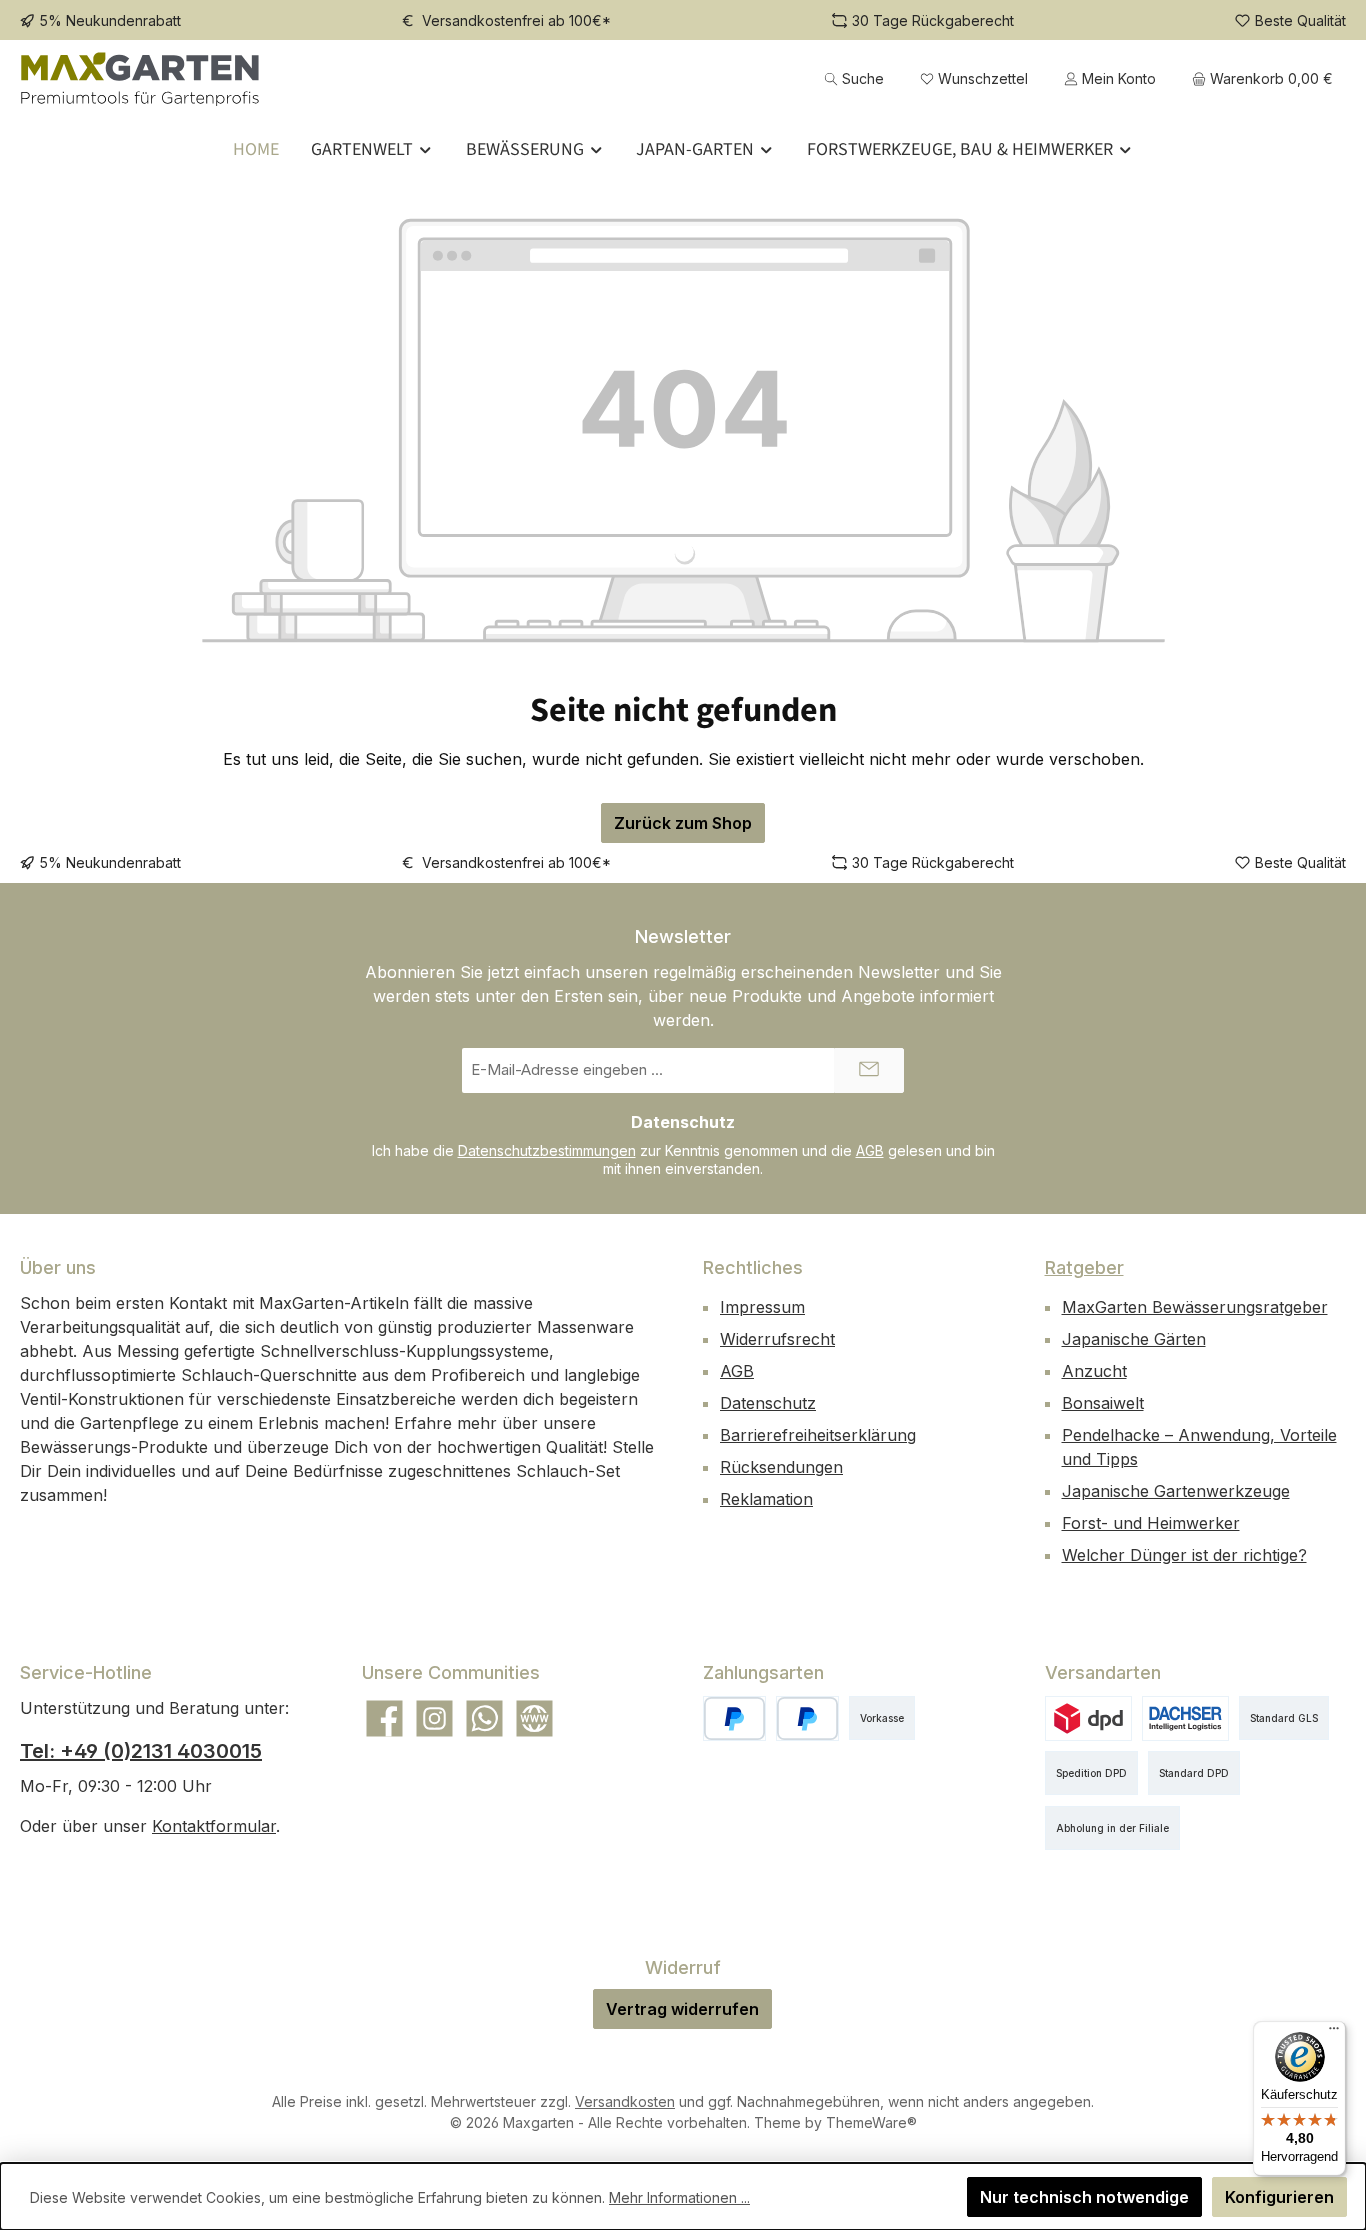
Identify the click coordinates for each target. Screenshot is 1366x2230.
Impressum (762, 1307)
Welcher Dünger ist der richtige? (1184, 1555)
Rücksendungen (781, 1467)
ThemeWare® (871, 2122)
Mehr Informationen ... (679, 2197)
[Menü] (1334, 2033)
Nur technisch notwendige (1084, 2197)
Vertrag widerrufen (682, 2009)
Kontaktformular (214, 1826)
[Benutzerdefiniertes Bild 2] (1185, 1718)
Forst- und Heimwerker (1151, 1523)
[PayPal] (734, 1718)
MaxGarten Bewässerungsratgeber (1195, 1307)
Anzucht (1094, 1371)
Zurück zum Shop (683, 823)
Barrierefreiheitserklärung (818, 1435)
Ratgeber (1084, 1267)
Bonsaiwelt (1103, 1403)
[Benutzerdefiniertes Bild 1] (807, 1718)
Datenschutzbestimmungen (547, 1150)
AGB (870, 1150)
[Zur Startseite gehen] (140, 78)
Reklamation (766, 1499)
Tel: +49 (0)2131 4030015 (141, 1751)
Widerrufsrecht (777, 1339)
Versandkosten (625, 2101)
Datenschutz (768, 1403)
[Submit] (869, 1070)
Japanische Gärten (1134, 1339)
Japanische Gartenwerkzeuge (1176, 1491)
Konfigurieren (1279, 2197)
